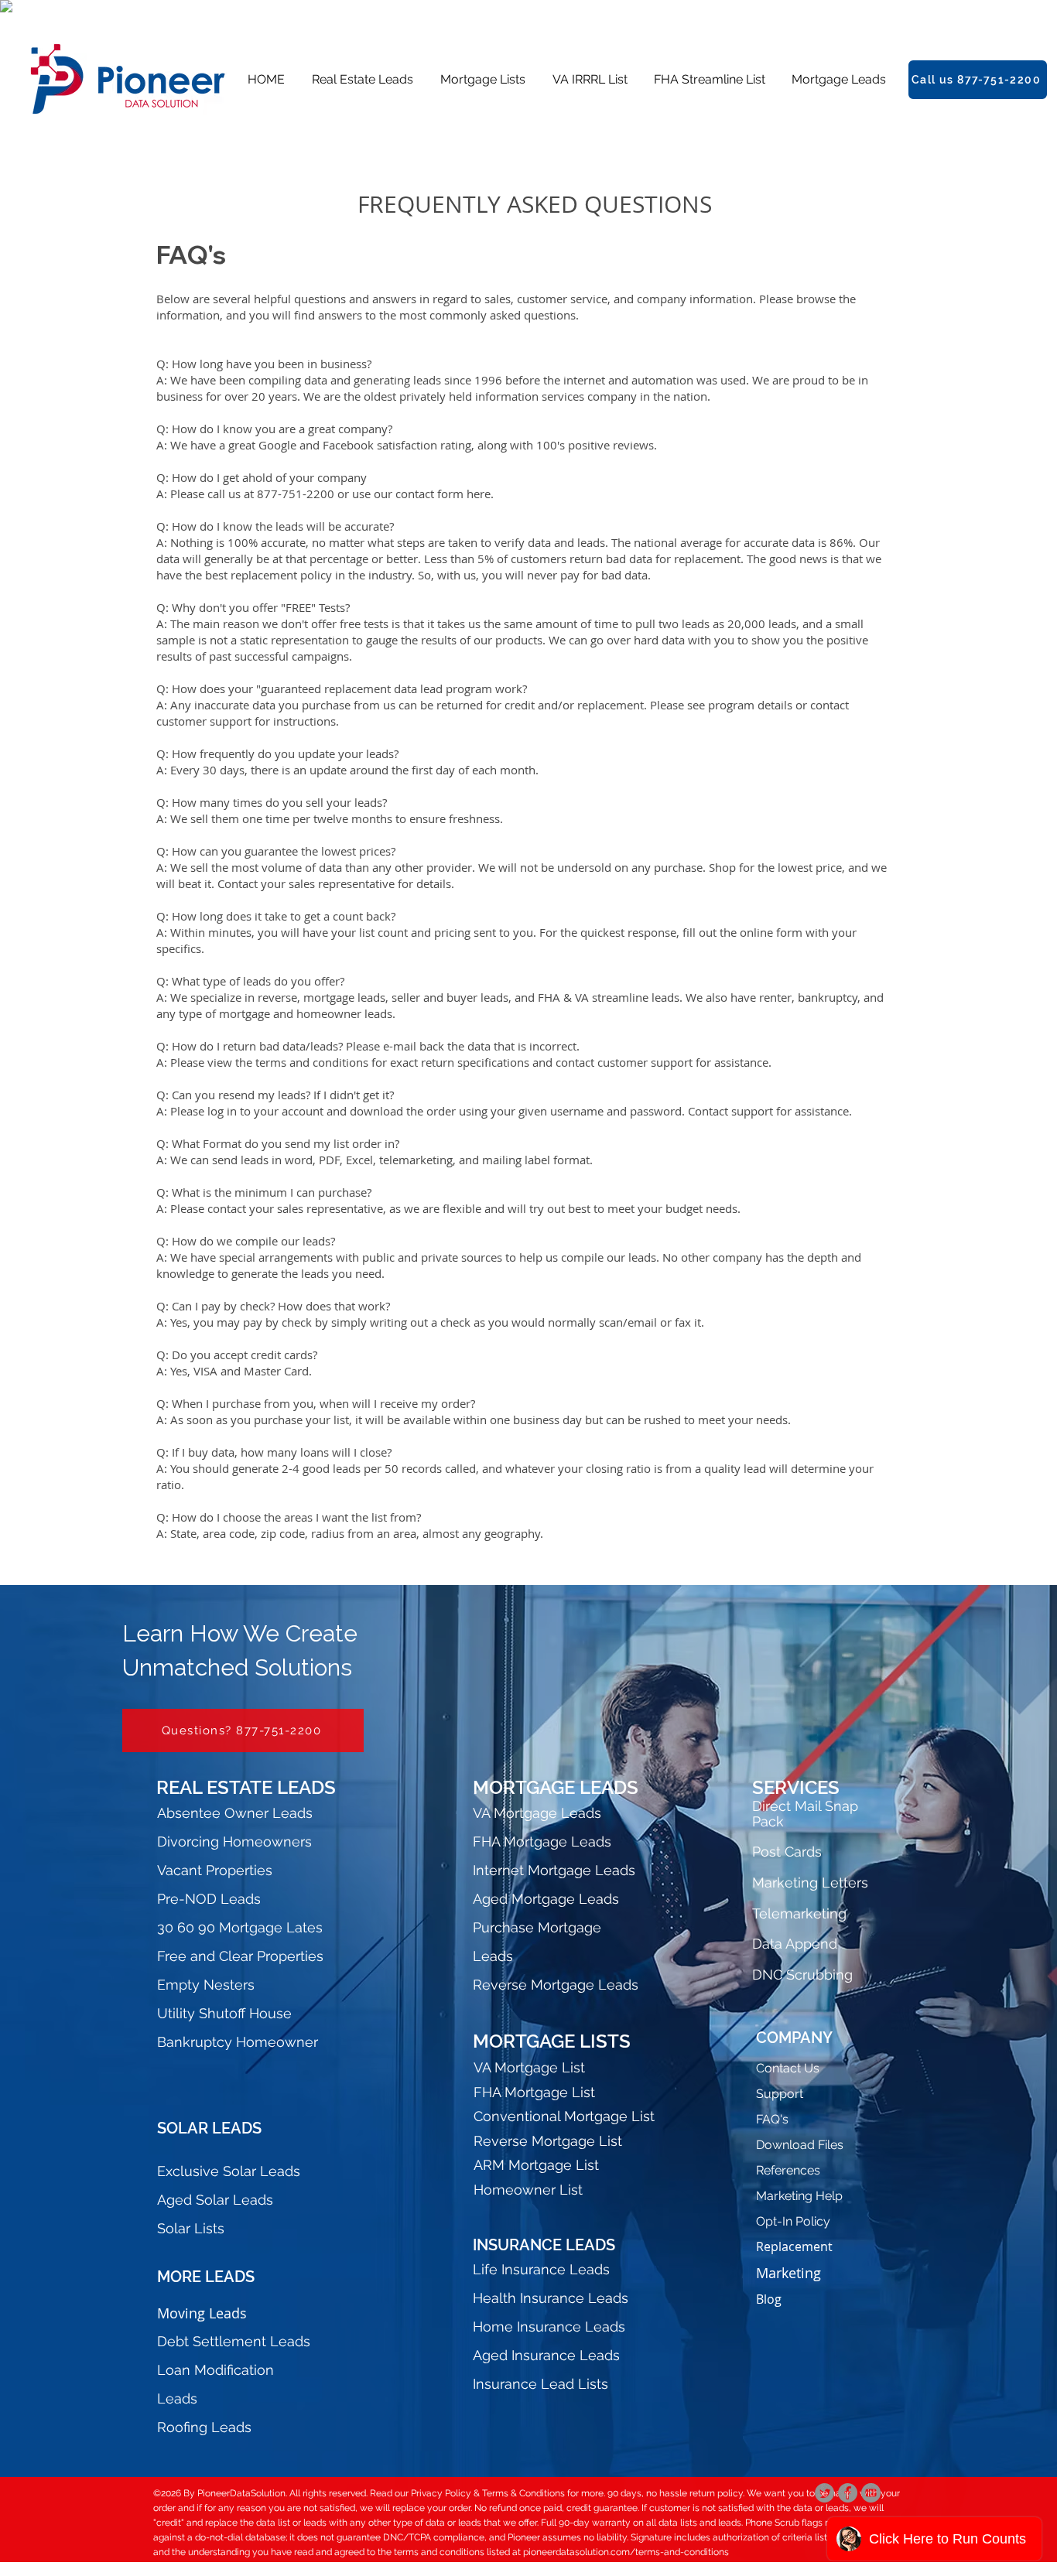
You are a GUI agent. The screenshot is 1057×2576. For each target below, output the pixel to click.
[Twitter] (824, 2493)
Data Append (795, 1944)
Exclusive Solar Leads (229, 2171)
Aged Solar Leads (215, 2200)
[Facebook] (848, 2493)
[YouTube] (871, 2493)
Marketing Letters (810, 1882)
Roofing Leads (204, 2427)
